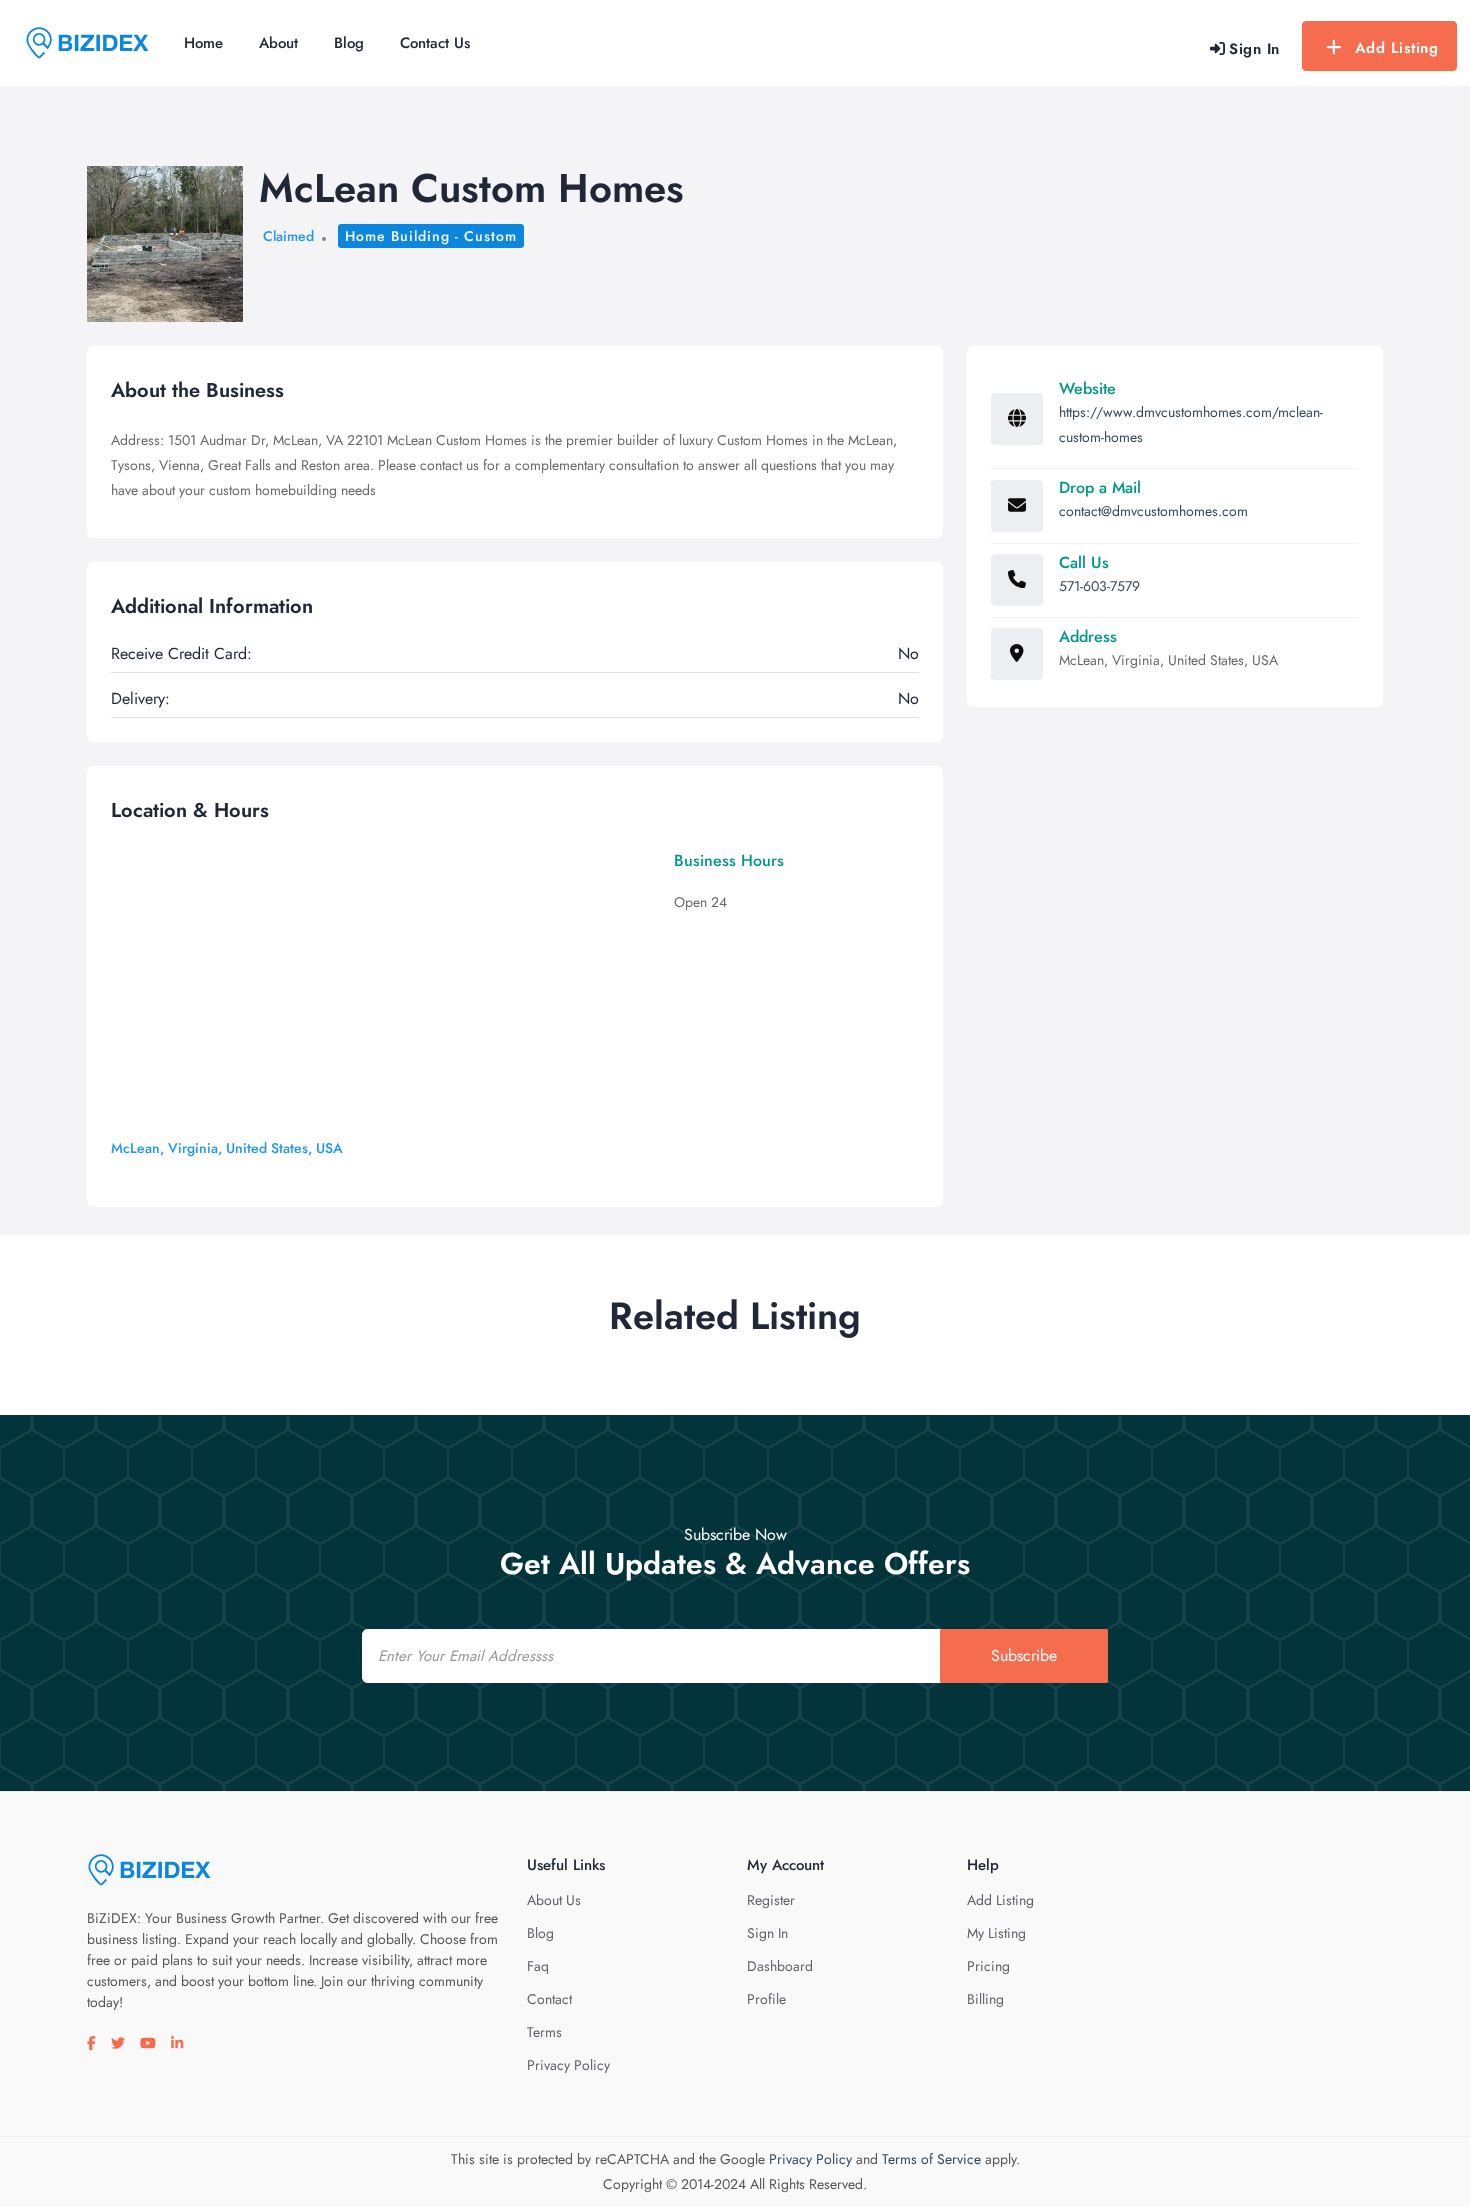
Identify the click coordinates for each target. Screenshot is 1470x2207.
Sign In (767, 1933)
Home (203, 43)
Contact (549, 1999)
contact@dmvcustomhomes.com (1153, 511)
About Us (554, 1900)
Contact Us (435, 43)
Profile (766, 1999)
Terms (544, 2032)
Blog (349, 43)
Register (771, 1900)
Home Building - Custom (431, 236)
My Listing (996, 1933)
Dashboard (780, 1966)
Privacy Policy (568, 2065)
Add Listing (1397, 48)
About (278, 43)
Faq (538, 1966)
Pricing (988, 1966)
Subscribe (1024, 1655)
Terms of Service (931, 2159)
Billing (985, 1999)
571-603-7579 (1099, 586)
